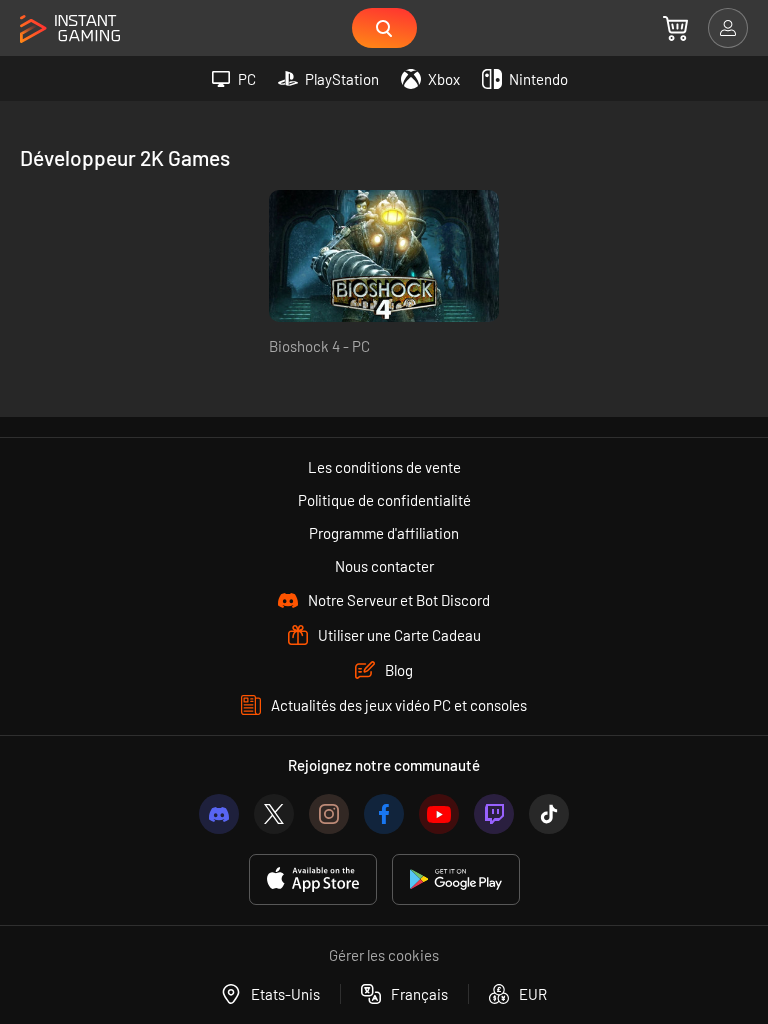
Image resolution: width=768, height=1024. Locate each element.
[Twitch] (494, 814)
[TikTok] (549, 814)
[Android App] (456, 879)
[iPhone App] (313, 879)
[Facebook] (384, 814)
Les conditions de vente (384, 467)
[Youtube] (439, 814)
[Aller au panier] (675, 28)
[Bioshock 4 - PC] (383, 256)
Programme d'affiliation (384, 533)
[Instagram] (329, 814)
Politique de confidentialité (384, 500)
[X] (274, 814)
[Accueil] (70, 29)
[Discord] (219, 814)
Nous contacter (384, 566)
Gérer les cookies (384, 955)
